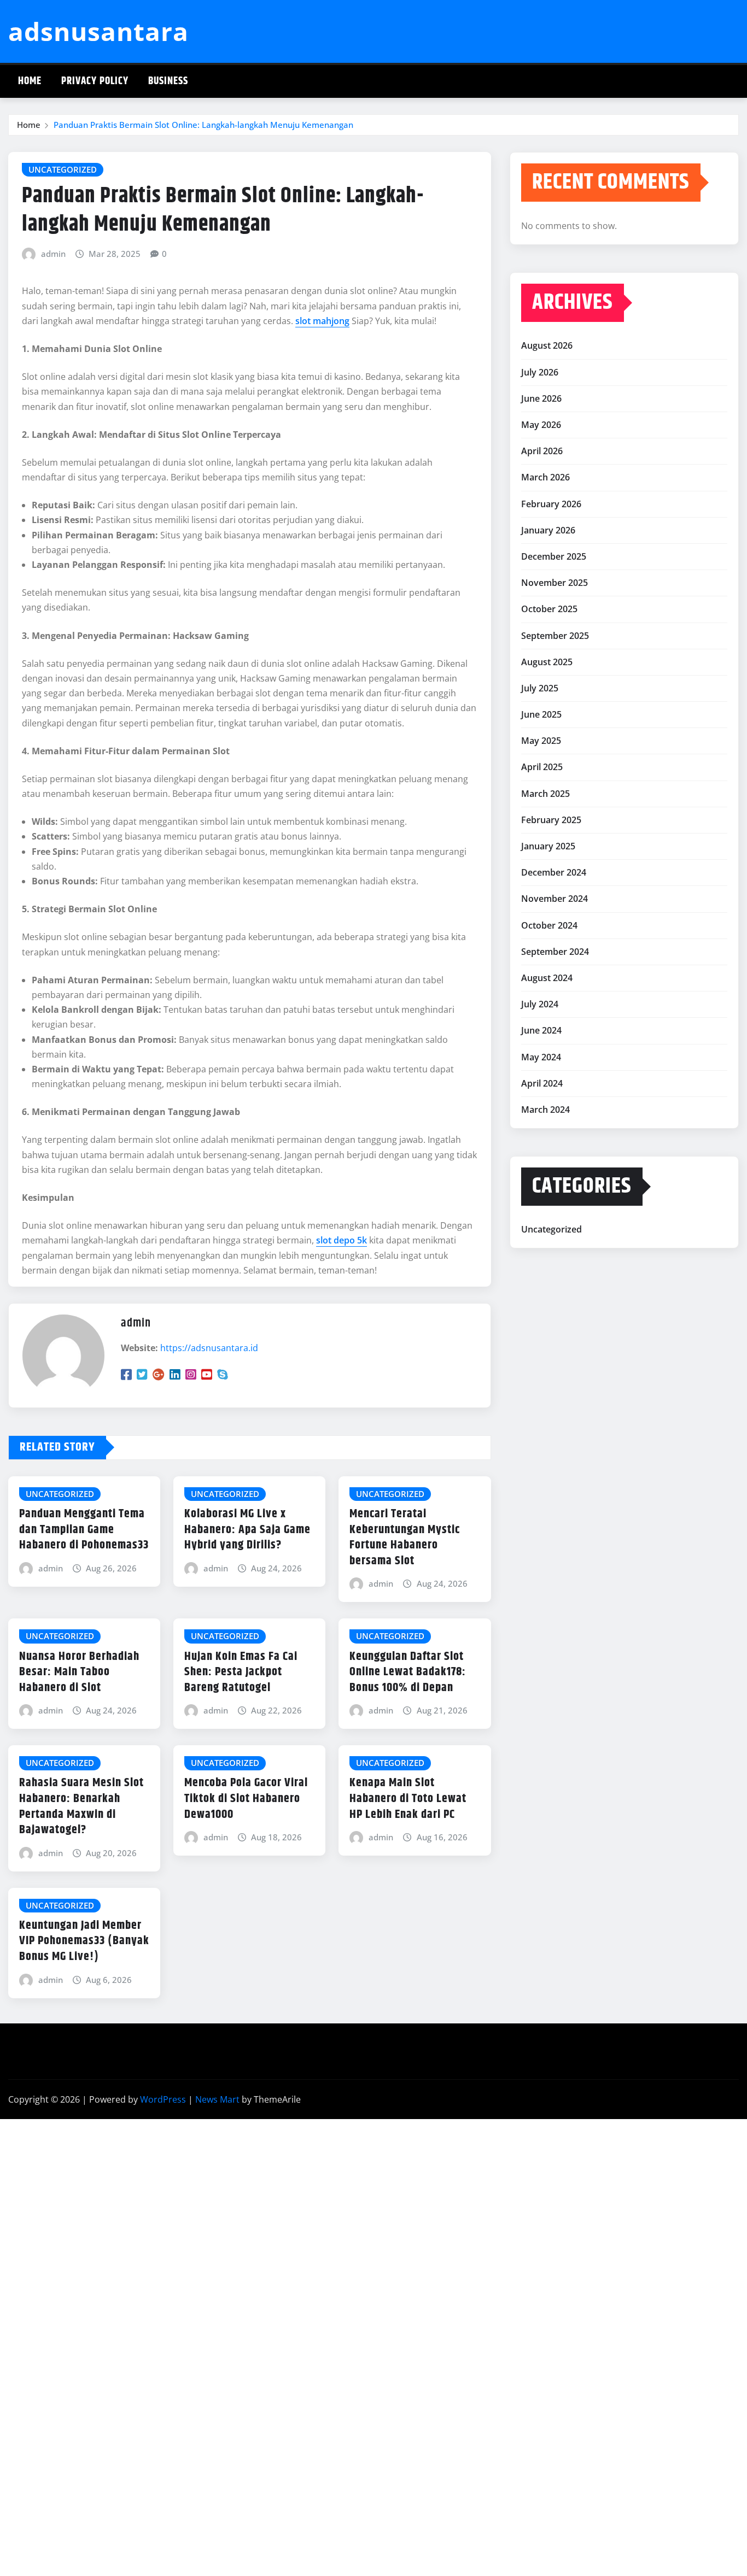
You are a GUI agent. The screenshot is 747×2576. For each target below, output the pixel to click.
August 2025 (547, 662)
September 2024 (555, 952)
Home (30, 81)
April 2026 (542, 451)
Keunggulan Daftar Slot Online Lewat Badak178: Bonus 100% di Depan (408, 1672)
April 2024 (542, 1083)
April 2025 (542, 767)
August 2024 (547, 978)
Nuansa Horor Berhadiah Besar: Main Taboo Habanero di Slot (79, 1672)
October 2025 (549, 609)
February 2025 (551, 820)
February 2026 (551, 504)
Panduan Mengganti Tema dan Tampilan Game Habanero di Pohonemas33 (84, 1530)
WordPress (163, 2099)
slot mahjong (322, 321)
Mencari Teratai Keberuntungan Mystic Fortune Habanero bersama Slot (405, 1538)
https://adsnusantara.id (209, 1348)
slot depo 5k (342, 1240)
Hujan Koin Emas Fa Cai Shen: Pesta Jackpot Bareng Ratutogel (241, 1672)
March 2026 (545, 477)
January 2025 (548, 846)
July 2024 (540, 1004)
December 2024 (554, 872)
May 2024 (541, 1057)
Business (168, 81)
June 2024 (541, 1030)
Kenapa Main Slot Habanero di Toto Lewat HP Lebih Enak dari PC (408, 1798)
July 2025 (540, 688)
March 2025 (545, 794)
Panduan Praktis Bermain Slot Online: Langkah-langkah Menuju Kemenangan (203, 125)
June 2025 (541, 714)
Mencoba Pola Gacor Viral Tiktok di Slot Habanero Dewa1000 (246, 1798)
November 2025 (555, 583)
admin (53, 254)
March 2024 (545, 1110)
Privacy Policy (95, 81)
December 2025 (554, 556)
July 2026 (540, 372)
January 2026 (548, 530)
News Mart (217, 2099)
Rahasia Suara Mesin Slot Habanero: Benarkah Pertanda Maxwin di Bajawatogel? (81, 1806)
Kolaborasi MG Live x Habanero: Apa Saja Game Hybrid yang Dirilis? (247, 1530)
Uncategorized (552, 1229)
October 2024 (549, 925)
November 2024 (555, 899)
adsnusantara (98, 31)
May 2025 (541, 741)
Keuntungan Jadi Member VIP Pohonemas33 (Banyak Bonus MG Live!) (84, 1941)
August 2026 (547, 345)
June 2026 (541, 398)
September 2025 (555, 636)
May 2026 (541, 425)
